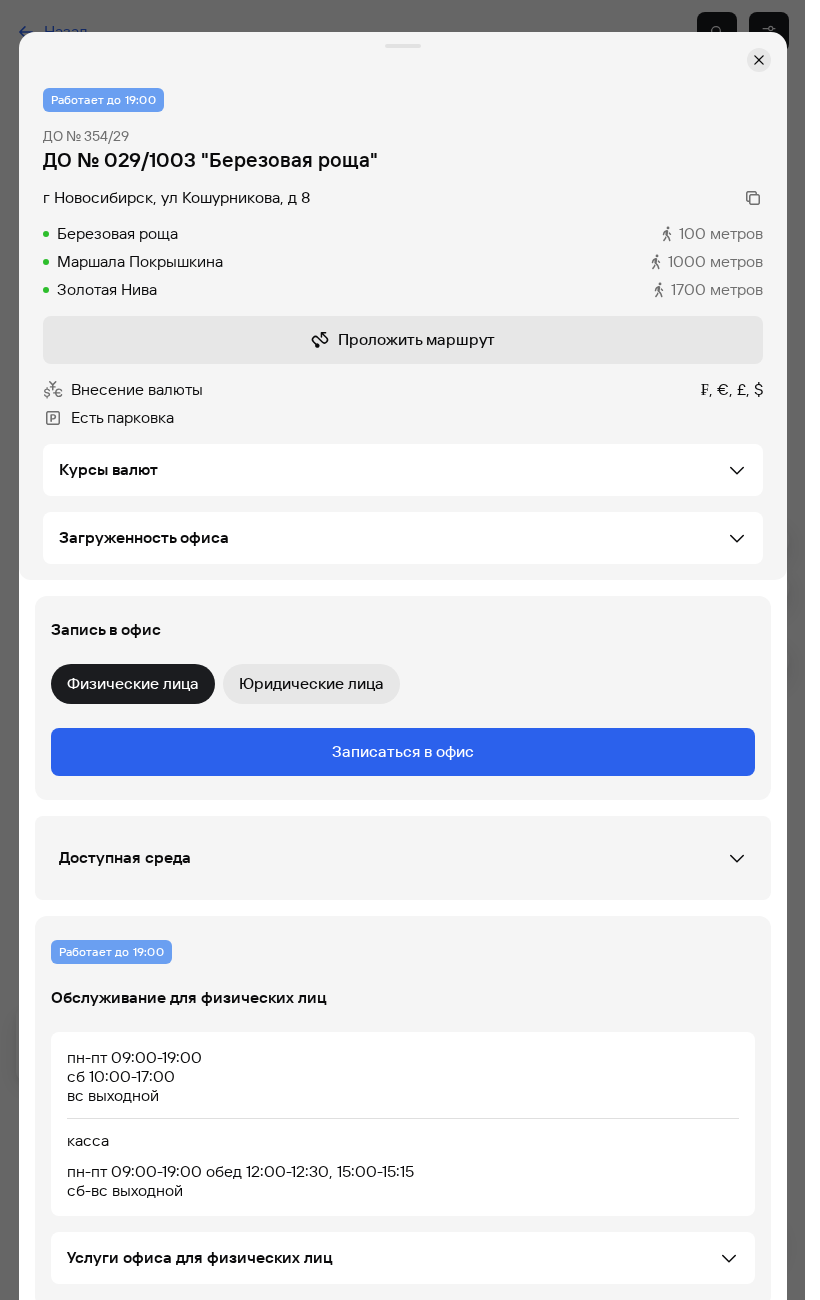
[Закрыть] (759, 60)
